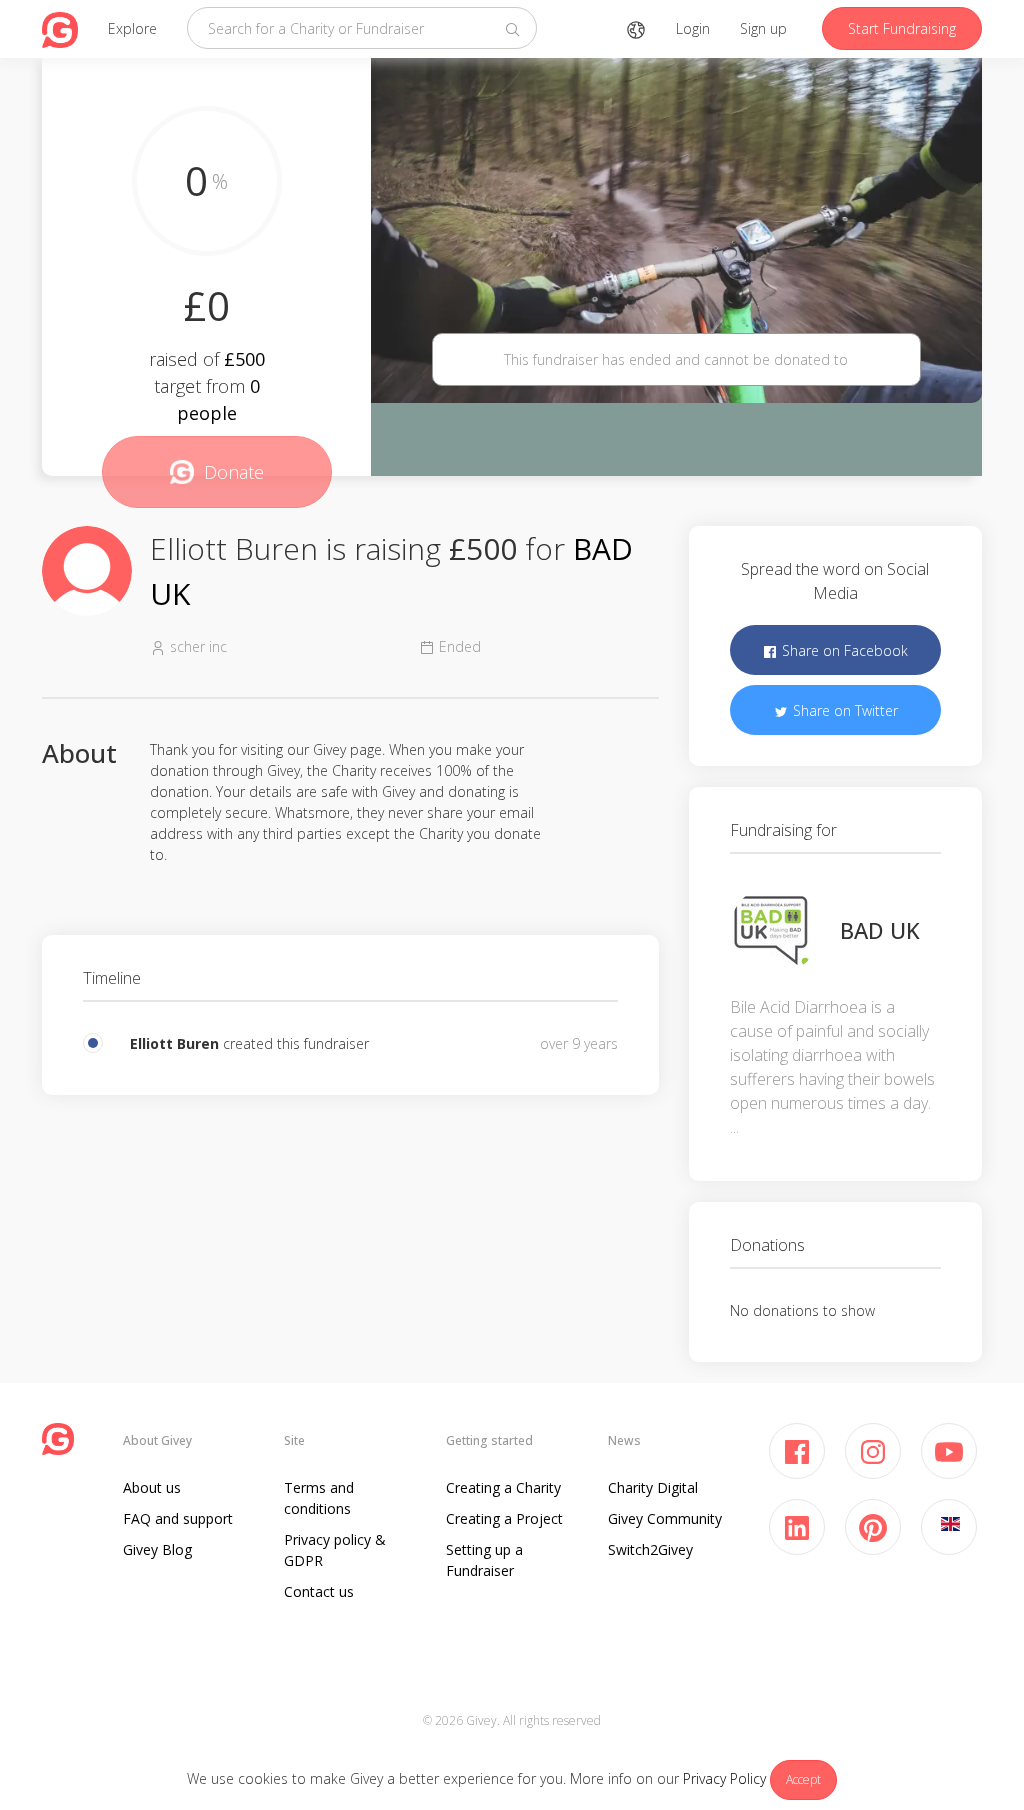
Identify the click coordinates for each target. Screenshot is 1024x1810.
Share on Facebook (843, 650)
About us (152, 1487)
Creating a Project (504, 1518)
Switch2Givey (650, 1549)
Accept (803, 1779)
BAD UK (880, 930)
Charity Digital (653, 1487)
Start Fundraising (902, 28)
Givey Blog (157, 1549)
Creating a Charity (503, 1487)
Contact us (319, 1591)
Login (693, 28)
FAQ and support (178, 1518)
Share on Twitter (843, 710)
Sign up (763, 28)
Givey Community (665, 1518)
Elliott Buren (174, 1043)
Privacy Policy (724, 1778)
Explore (132, 28)
